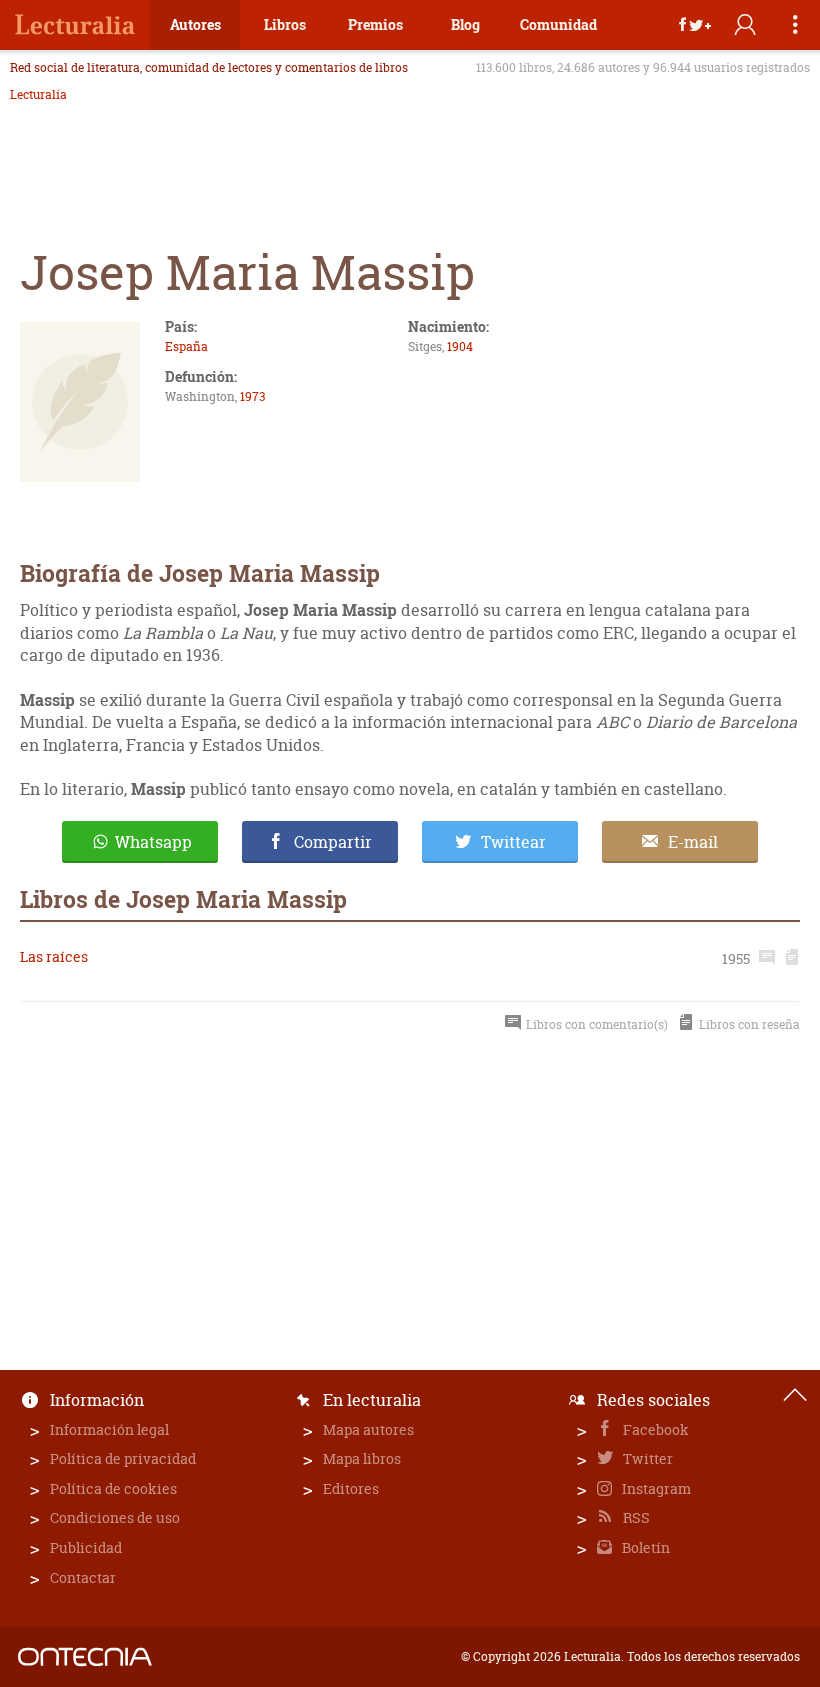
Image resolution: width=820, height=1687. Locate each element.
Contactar (83, 1577)
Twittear (513, 842)
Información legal (109, 1429)
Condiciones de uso (115, 1517)
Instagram (655, 1488)
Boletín (644, 1547)
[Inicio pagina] (795, 1395)
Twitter (646, 1458)
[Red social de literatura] (75, 25)
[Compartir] (695, 25)
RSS (635, 1517)
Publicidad (86, 1547)
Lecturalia (38, 95)
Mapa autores (368, 1429)
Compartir (333, 842)
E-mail (693, 842)
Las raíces (54, 956)
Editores (351, 1488)
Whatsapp (153, 842)
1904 (460, 346)
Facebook (654, 1429)
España (186, 346)
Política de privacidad (123, 1458)
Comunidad (558, 24)
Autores (195, 24)
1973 (252, 396)
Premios (375, 24)
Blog (465, 24)
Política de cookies (113, 1488)
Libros (285, 24)
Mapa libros (362, 1458)
